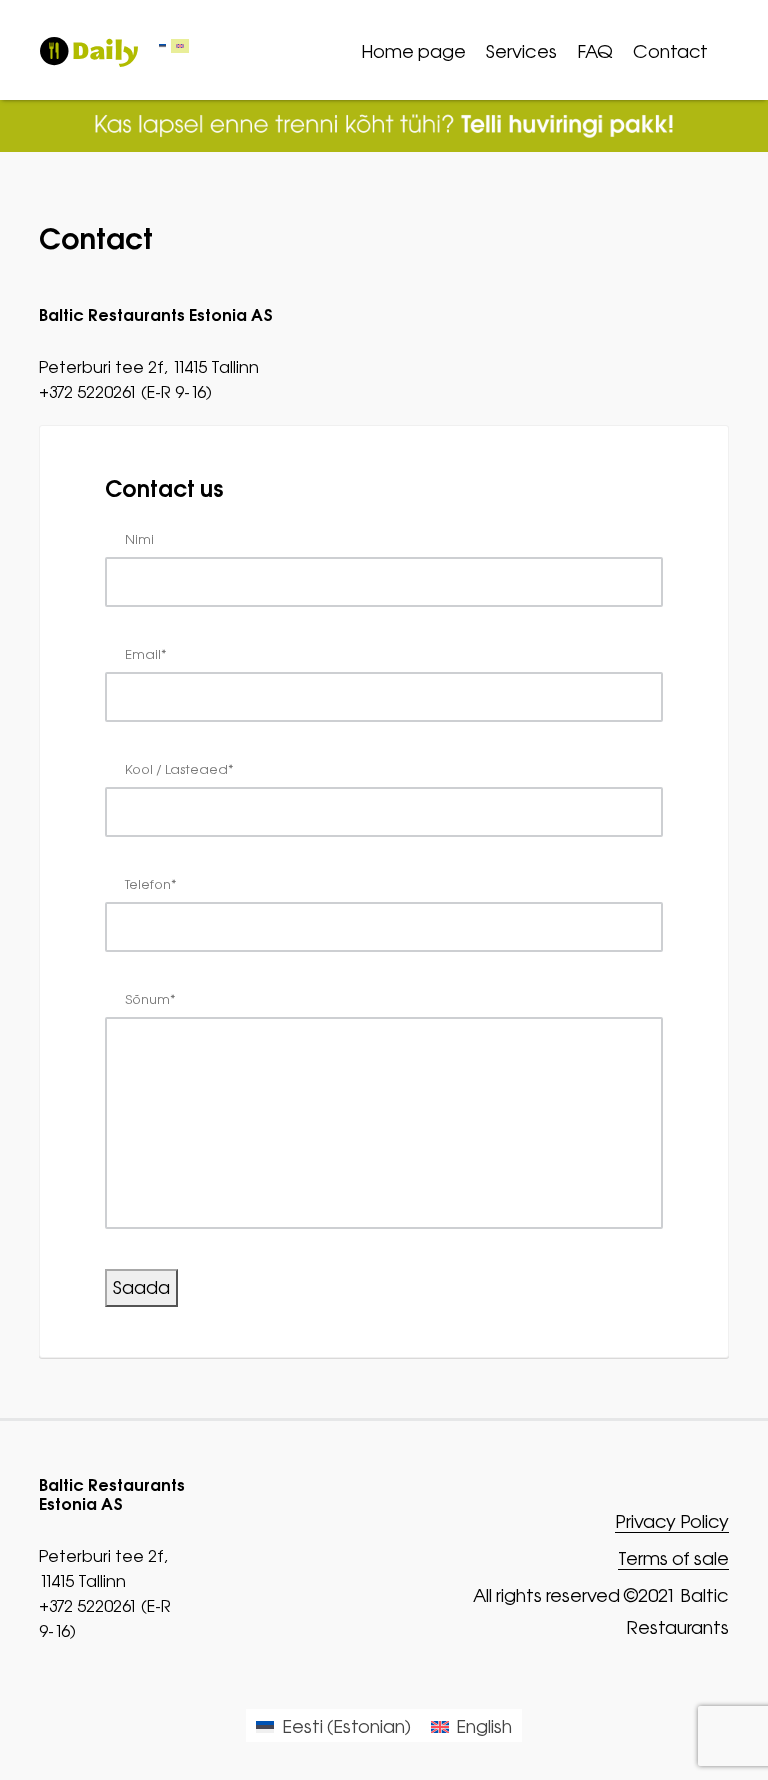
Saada (141, 1287)
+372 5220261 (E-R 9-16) (125, 392)
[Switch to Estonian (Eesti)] (162, 46)
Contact (670, 51)
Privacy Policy (672, 1522)
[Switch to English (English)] (179, 46)
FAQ (595, 51)
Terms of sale (673, 1559)
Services (521, 51)
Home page (413, 51)
